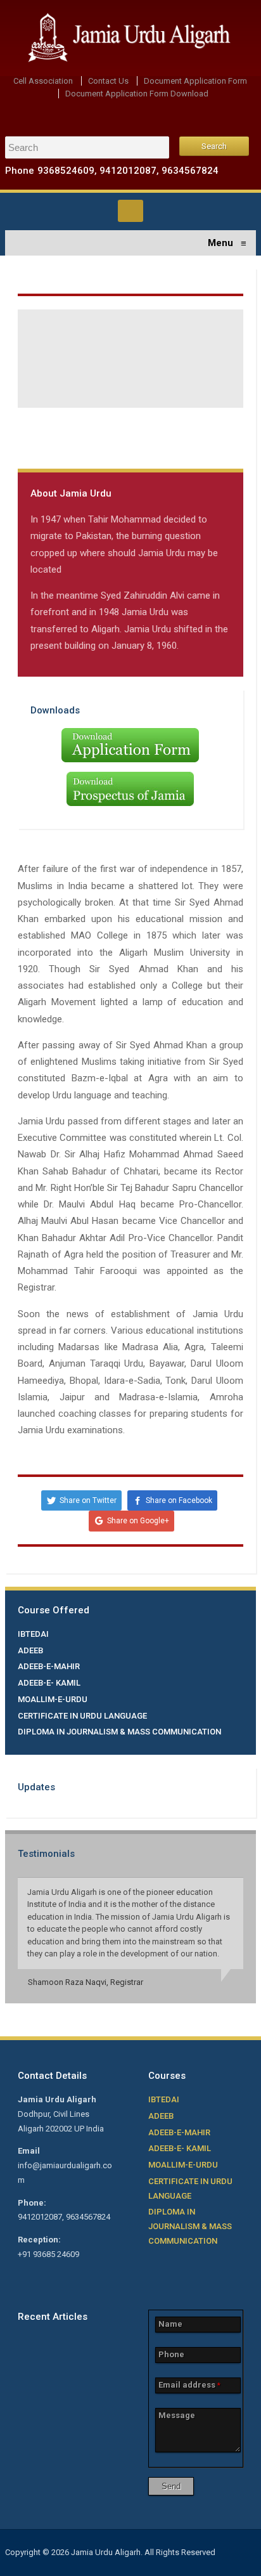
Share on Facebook (179, 1500)
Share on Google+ (138, 1521)
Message (177, 2415)
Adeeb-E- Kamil (49, 1683)
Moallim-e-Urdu (53, 1699)
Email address (189, 2385)
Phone (171, 2354)
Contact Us (108, 81)
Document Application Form (195, 81)
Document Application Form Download (137, 94)
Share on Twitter (88, 1500)
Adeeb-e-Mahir (49, 1666)
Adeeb (30, 1650)
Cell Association (43, 81)
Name (170, 2324)
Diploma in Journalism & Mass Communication (119, 1732)
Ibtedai (33, 1634)
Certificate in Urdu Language (82, 1716)
